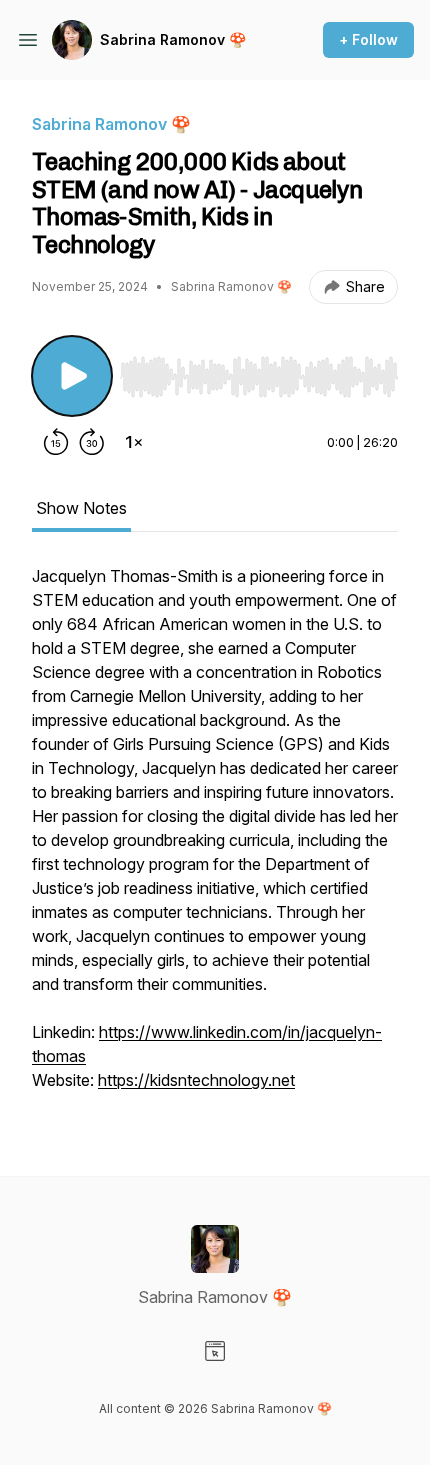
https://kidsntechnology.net (196, 1080)
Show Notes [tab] (81, 508)
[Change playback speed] (134, 442)
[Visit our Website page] (215, 1351)
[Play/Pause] (72, 376)
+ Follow (368, 39)
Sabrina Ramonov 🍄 (173, 39)
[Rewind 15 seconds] (56, 442)
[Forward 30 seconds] (92, 442)
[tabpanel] (215, 838)
